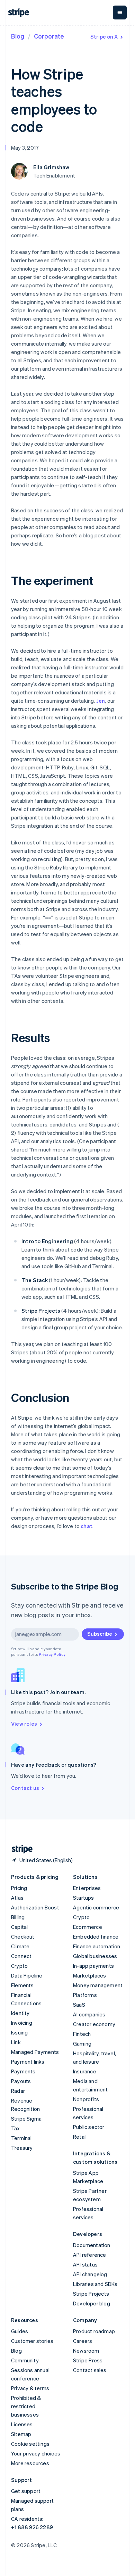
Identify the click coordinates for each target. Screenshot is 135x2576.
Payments (23, 2071)
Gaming (82, 2044)
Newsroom (86, 2351)
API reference (90, 2255)
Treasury (22, 2148)
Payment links (28, 2062)
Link (16, 2042)
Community (25, 2360)
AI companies (89, 2014)
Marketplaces (89, 1975)
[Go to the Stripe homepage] (19, 1849)
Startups (84, 1898)
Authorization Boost (35, 1907)
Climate (20, 1946)
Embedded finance (96, 1937)
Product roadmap (94, 2331)
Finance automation (97, 1946)
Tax (16, 2128)
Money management (98, 1985)
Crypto (19, 1966)
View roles (24, 1724)
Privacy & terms (30, 2388)
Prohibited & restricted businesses (26, 2406)
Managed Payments (35, 2052)
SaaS (79, 2005)
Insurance (85, 2071)
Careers (83, 2341)
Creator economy (94, 2024)
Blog (18, 36)
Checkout (23, 1937)
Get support (26, 2491)
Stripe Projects (91, 2294)
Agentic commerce (96, 1907)
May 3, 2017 (25, 148)
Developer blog (92, 2303)
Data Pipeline (27, 1975)
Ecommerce (88, 1927)
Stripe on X (104, 36)
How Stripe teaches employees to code (54, 100)
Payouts (21, 2081)
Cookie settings (30, 2444)
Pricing (19, 1888)
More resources (30, 2463)
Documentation (92, 2245)
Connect (21, 1956)
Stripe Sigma (26, 2119)
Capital (19, 1927)
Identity (20, 2013)
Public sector (89, 2127)
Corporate (49, 36)
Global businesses (95, 1956)
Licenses (22, 2424)
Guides (20, 2331)
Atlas (17, 1898)
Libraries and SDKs (95, 2284)
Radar (18, 2091)
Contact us (25, 1788)
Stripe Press (88, 2360)
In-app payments (93, 1966)
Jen (101, 701)
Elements (22, 1985)
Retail (80, 2137)
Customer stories (32, 2341)
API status (85, 2264)
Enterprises (87, 1888)
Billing (18, 1917)
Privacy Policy (52, 1654)
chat (87, 1526)
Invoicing (22, 2023)
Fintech (82, 2034)
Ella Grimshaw (51, 167)
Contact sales (90, 2370)
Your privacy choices (36, 2453)
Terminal (21, 2138)
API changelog (90, 2274)
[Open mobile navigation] (120, 13)
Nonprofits (86, 2099)
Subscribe (100, 1634)
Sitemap (21, 2434)
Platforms (85, 1995)
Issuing (19, 2032)
